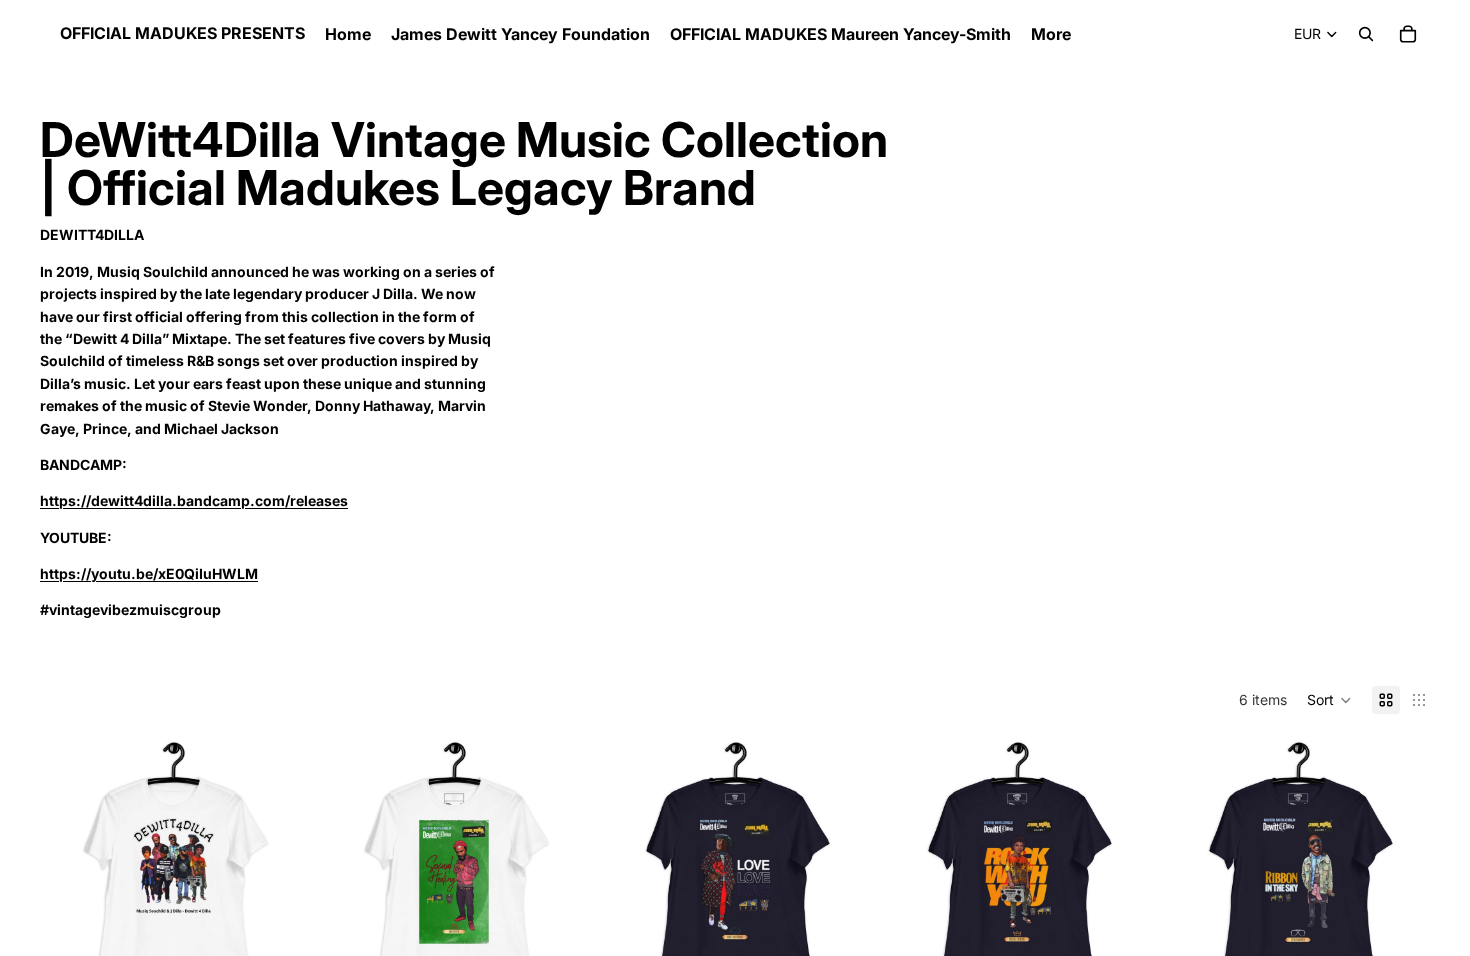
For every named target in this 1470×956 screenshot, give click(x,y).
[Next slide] (275, 871)
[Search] (1366, 34)
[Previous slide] (70, 871)
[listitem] (1051, 34)
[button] (1329, 700)
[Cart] (1408, 34)
